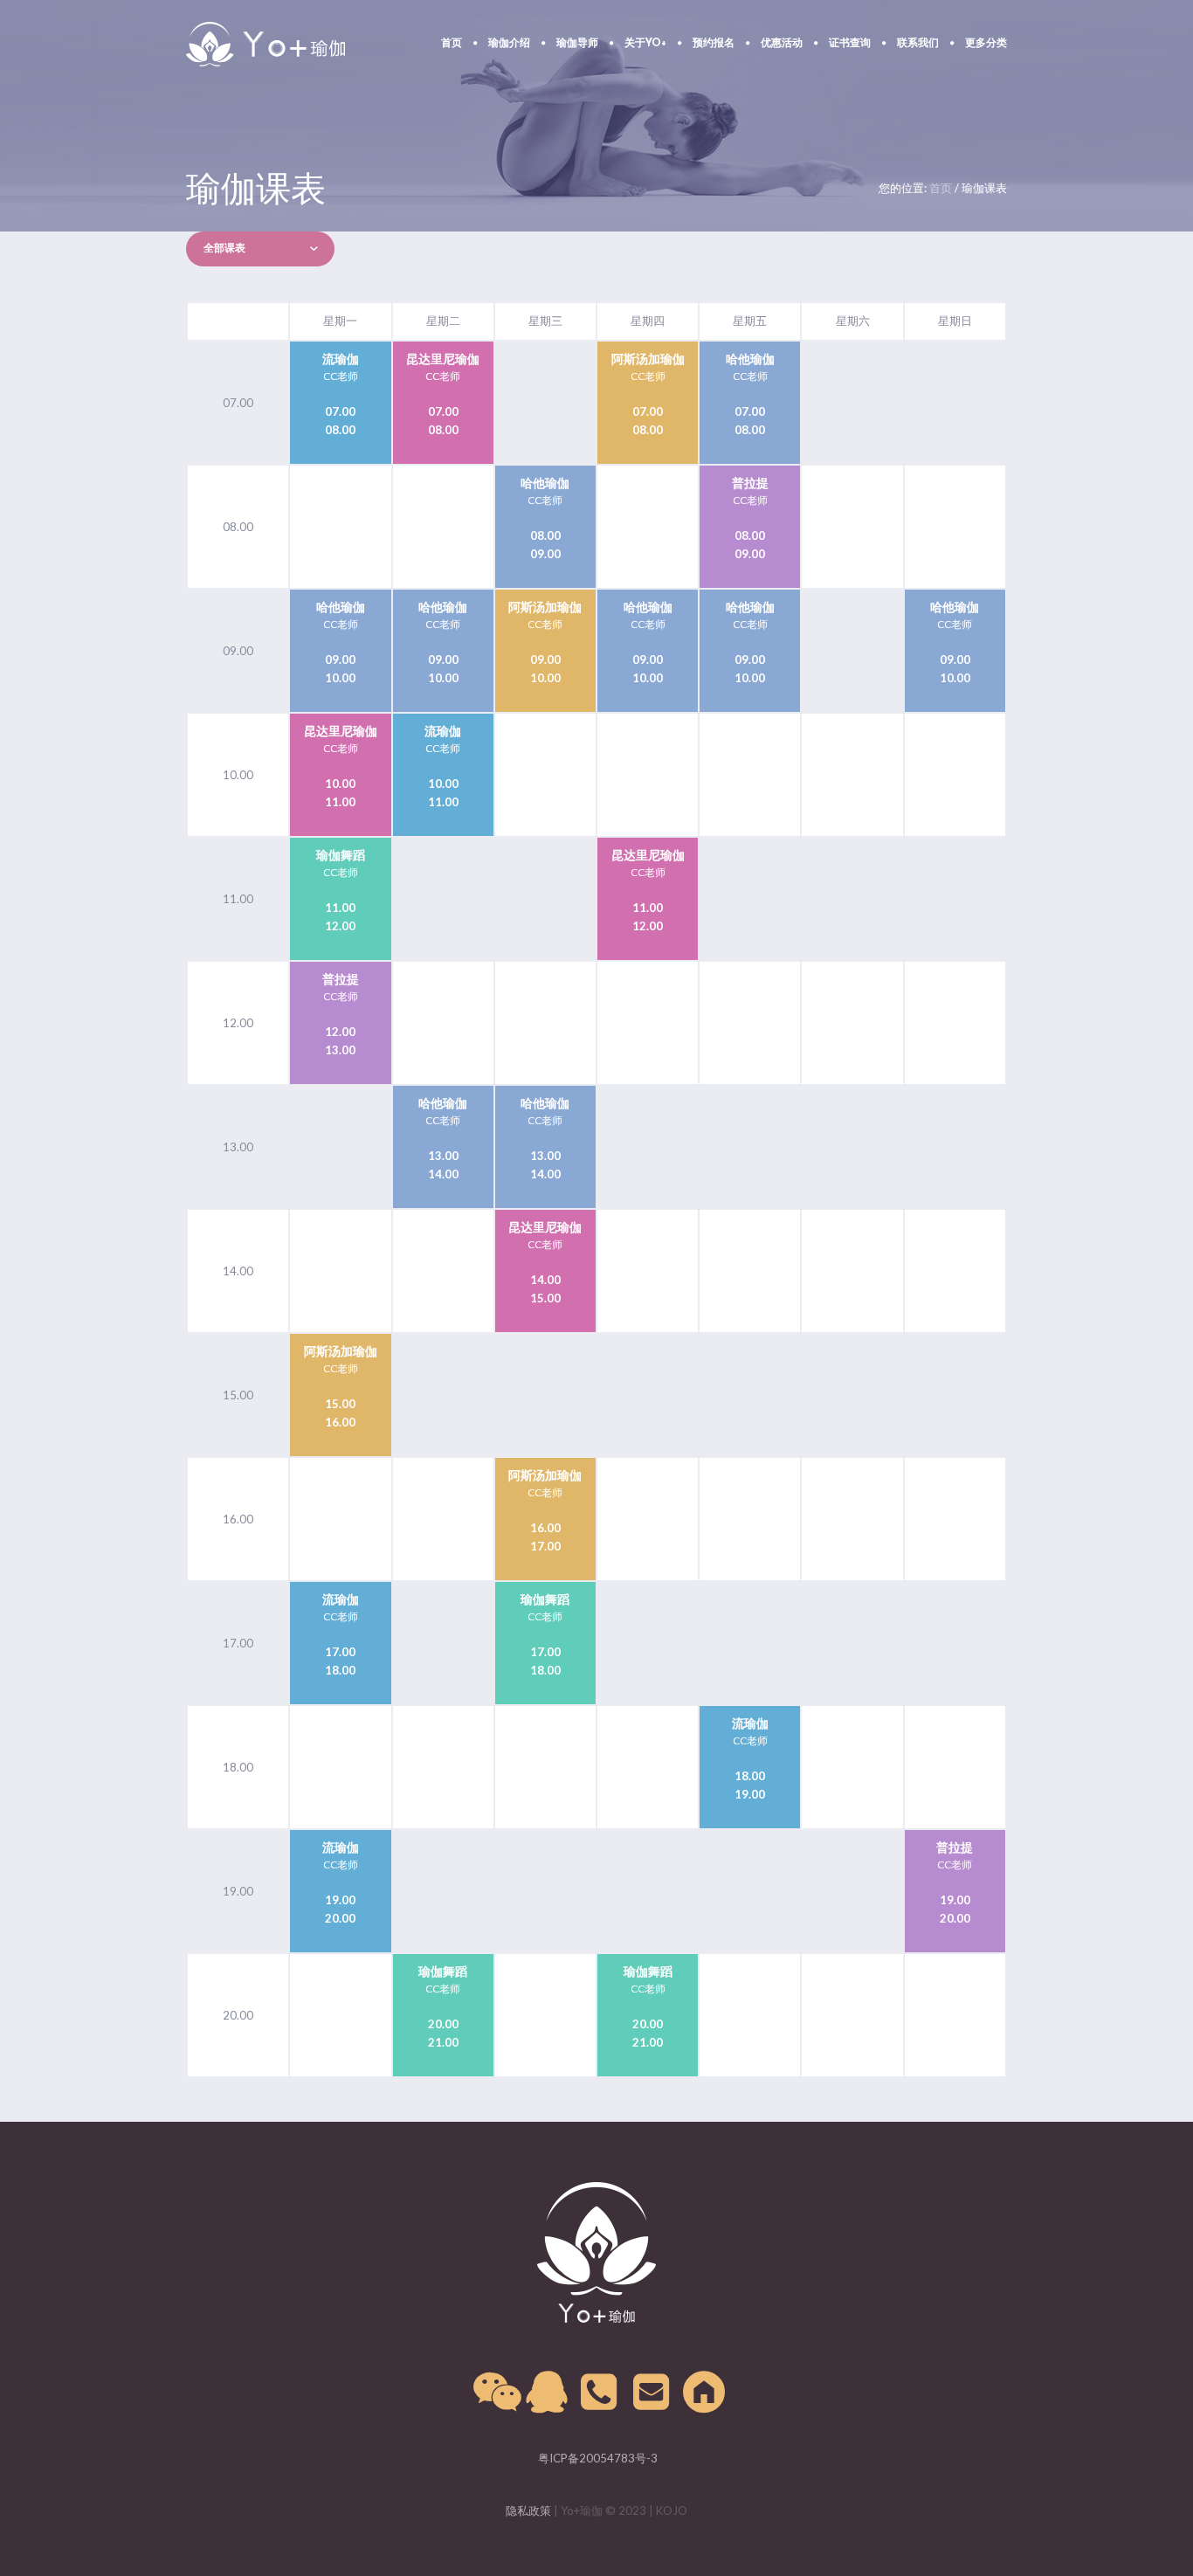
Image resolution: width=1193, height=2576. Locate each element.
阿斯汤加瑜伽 (648, 359)
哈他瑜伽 (750, 359)
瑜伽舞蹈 (341, 855)
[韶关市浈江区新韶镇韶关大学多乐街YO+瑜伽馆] (705, 2393)
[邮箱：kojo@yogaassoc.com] (652, 2393)
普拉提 (750, 483)
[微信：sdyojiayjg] (495, 2393)
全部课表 (224, 249)
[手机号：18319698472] (600, 2393)
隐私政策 (528, 2510)
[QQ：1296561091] (548, 2393)
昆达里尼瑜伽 (443, 359)
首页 (941, 188)
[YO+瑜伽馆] (596, 2252)
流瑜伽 (341, 359)
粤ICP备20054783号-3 (596, 2458)
